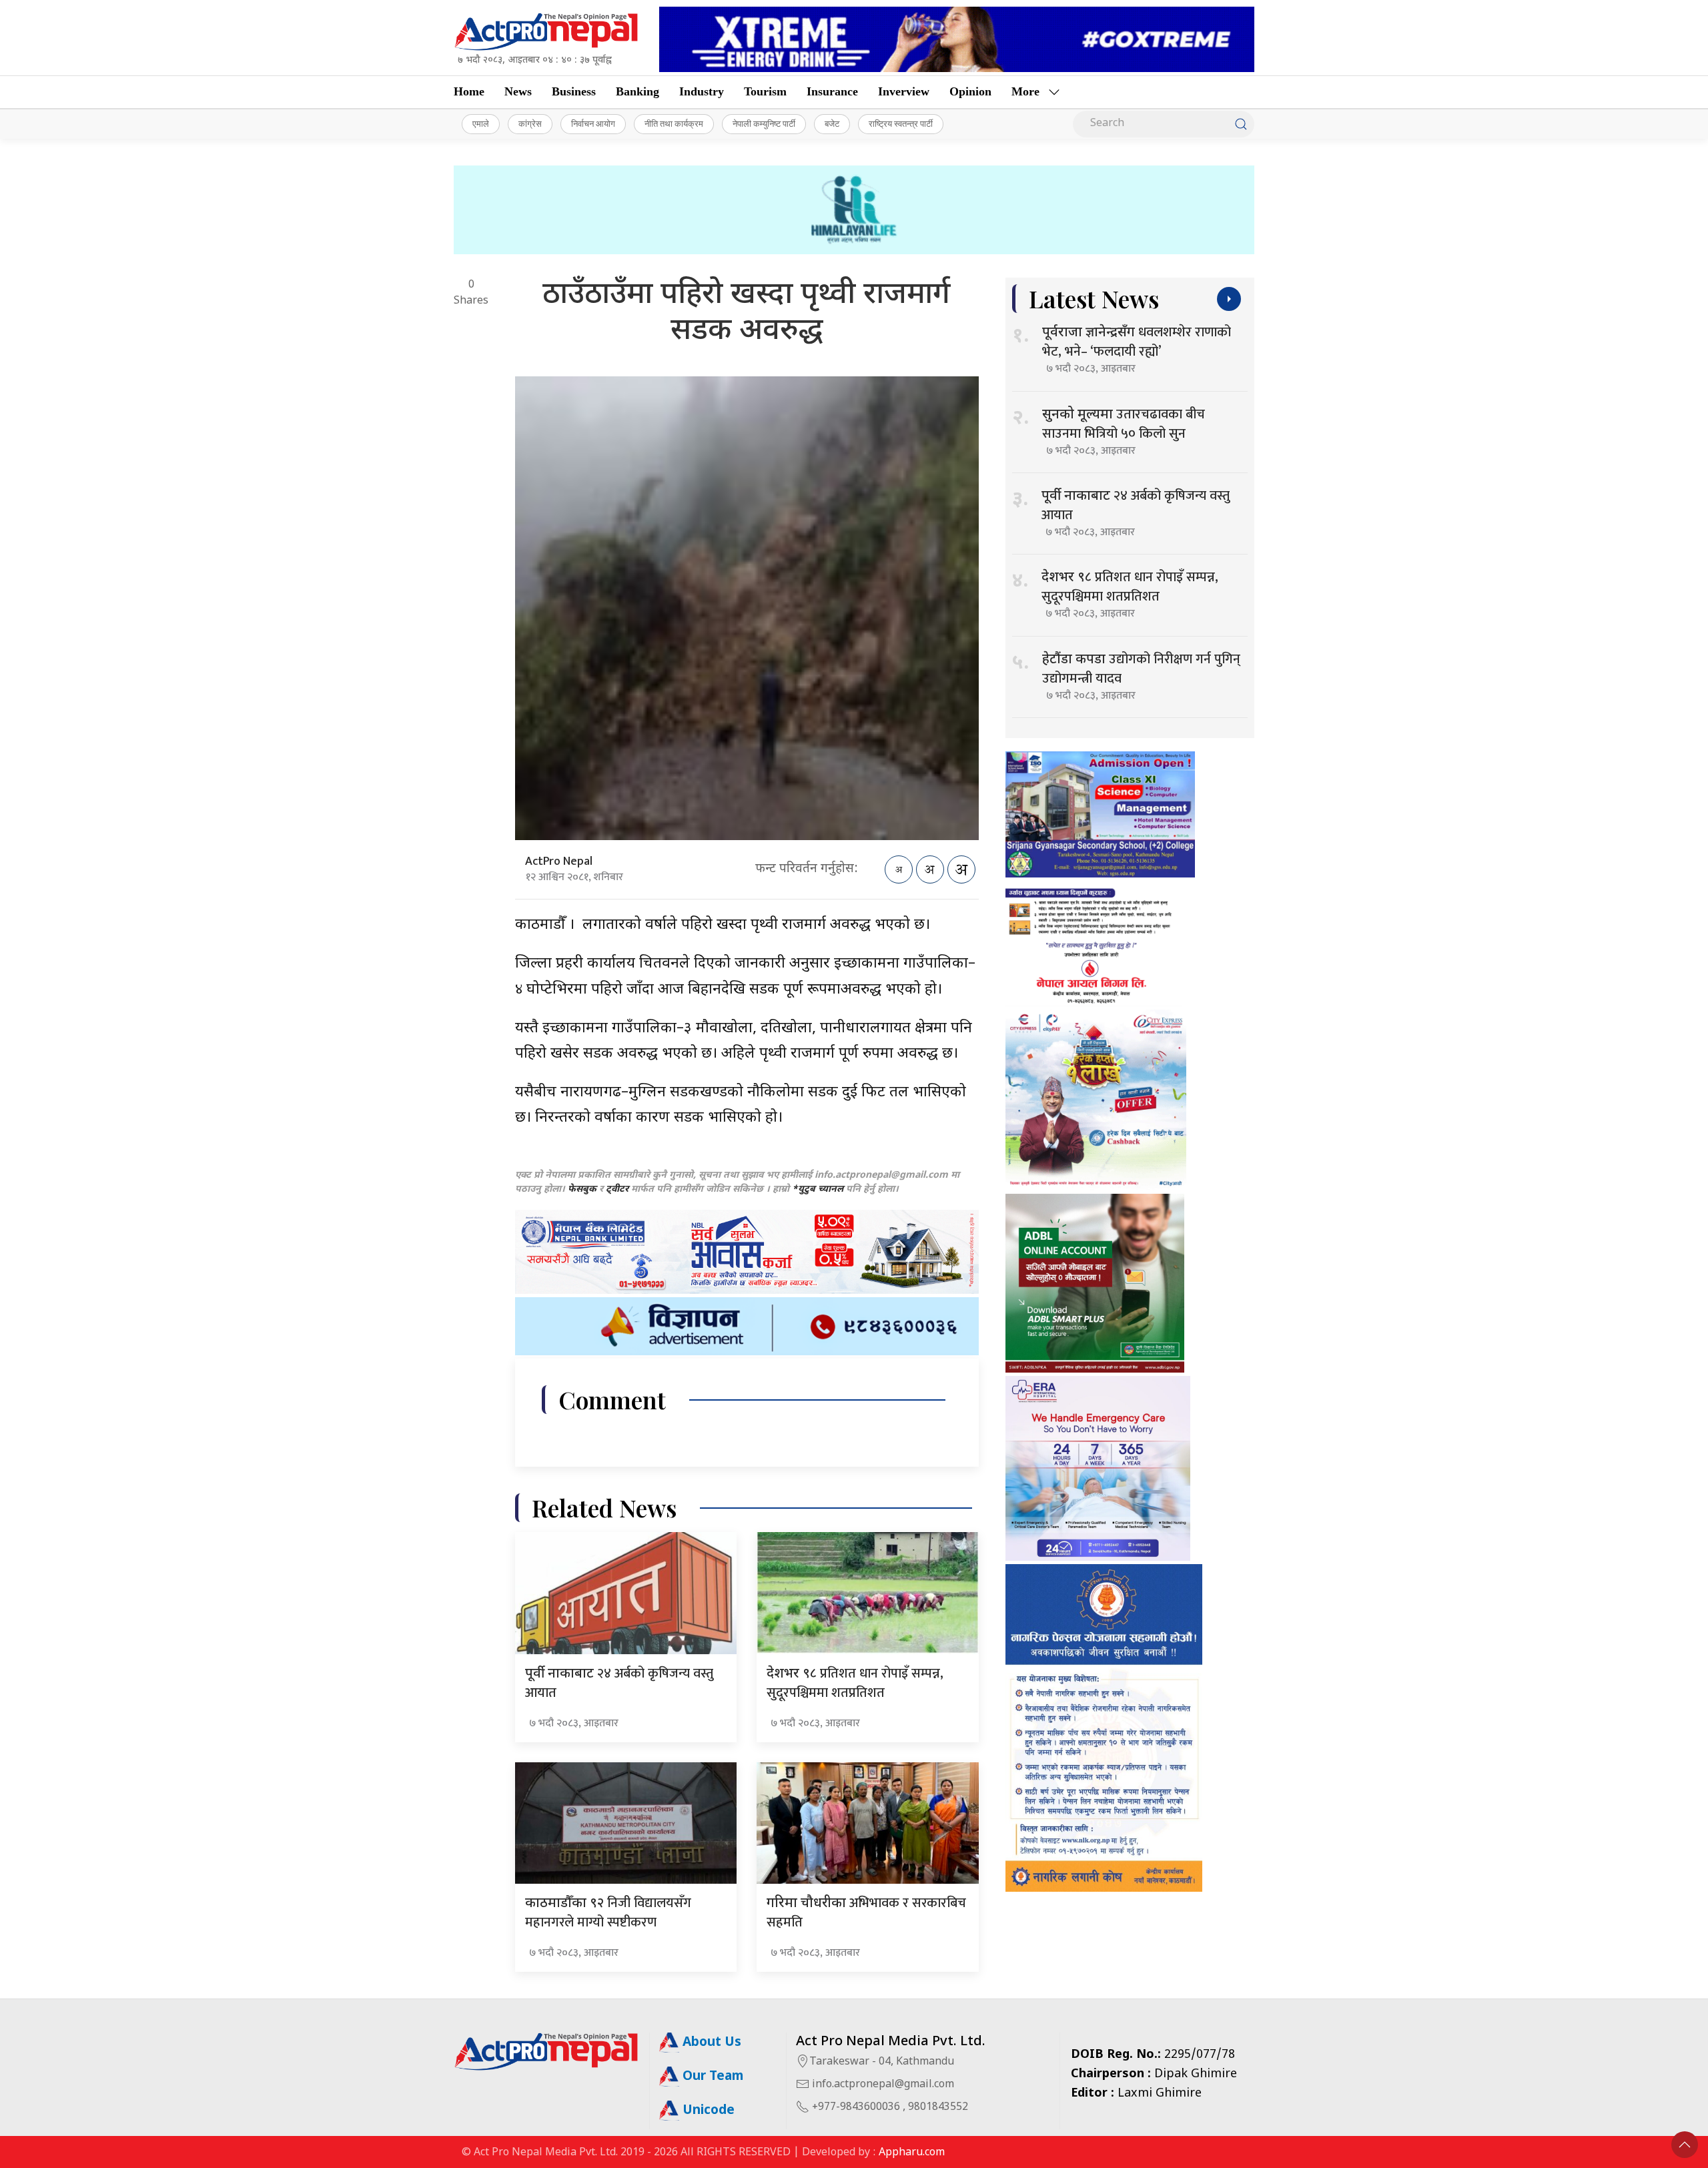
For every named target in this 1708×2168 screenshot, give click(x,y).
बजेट (832, 123)
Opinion (970, 91)
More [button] (1025, 91)
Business (574, 91)
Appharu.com (912, 2153)
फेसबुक (582, 1189)
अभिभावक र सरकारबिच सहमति (866, 1913)
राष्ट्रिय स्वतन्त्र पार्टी (901, 123)
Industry (702, 91)
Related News (604, 1508)
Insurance (832, 91)
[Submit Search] (1241, 124)
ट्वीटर (617, 1189)
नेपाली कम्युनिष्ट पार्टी (764, 123)
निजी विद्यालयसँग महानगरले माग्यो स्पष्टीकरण (608, 1913)
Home (469, 91)
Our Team (711, 2077)
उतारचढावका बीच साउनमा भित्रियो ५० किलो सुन (1124, 424)
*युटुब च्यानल (818, 1189)
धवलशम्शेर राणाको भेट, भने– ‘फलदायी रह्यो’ (1137, 342)
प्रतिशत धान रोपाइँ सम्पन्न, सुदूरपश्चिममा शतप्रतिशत (855, 1683)
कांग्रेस (530, 123)
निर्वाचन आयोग (593, 123)
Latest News (1094, 299)
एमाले (481, 123)
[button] (1685, 2145)
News (518, 91)
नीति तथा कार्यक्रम (674, 123)
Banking (637, 91)
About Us (710, 2043)
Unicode (707, 2111)
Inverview (904, 91)
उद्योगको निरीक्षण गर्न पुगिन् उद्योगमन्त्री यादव (1141, 669)
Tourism (765, 91)
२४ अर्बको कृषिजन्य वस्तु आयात (619, 1683)
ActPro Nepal (559, 861)
